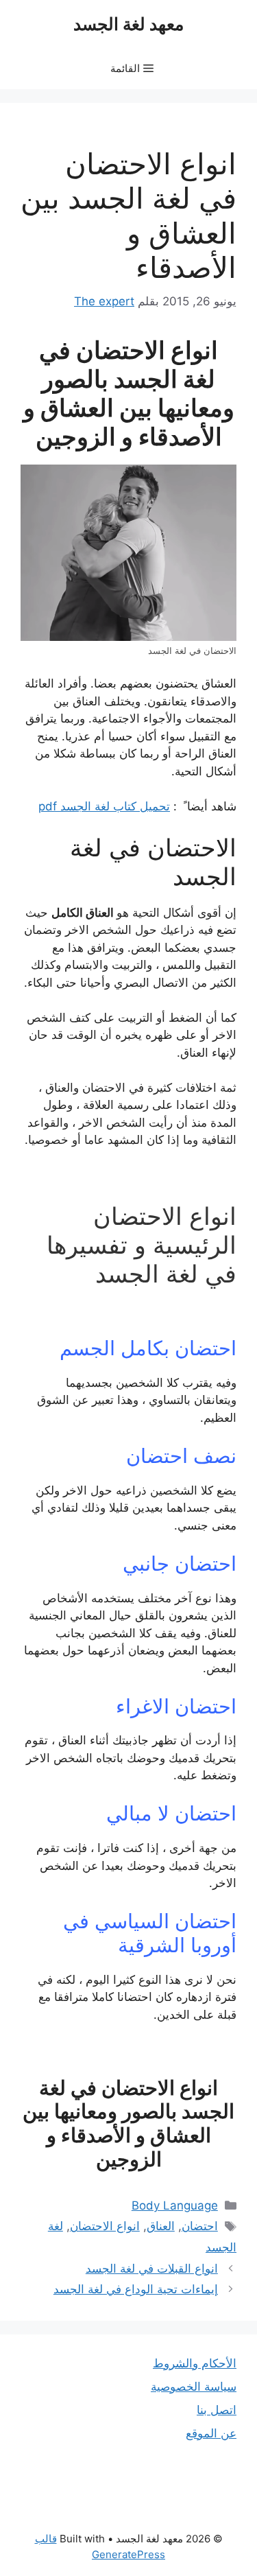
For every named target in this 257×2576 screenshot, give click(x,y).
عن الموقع (211, 2433)
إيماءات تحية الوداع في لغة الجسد (136, 2289)
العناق (161, 2226)
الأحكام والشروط (195, 2363)
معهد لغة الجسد (128, 24)
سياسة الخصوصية (194, 2387)
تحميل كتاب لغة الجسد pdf (104, 806)
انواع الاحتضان (105, 2226)
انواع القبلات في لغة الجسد (152, 2269)
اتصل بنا (217, 2410)
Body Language (175, 2205)
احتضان (200, 2226)
